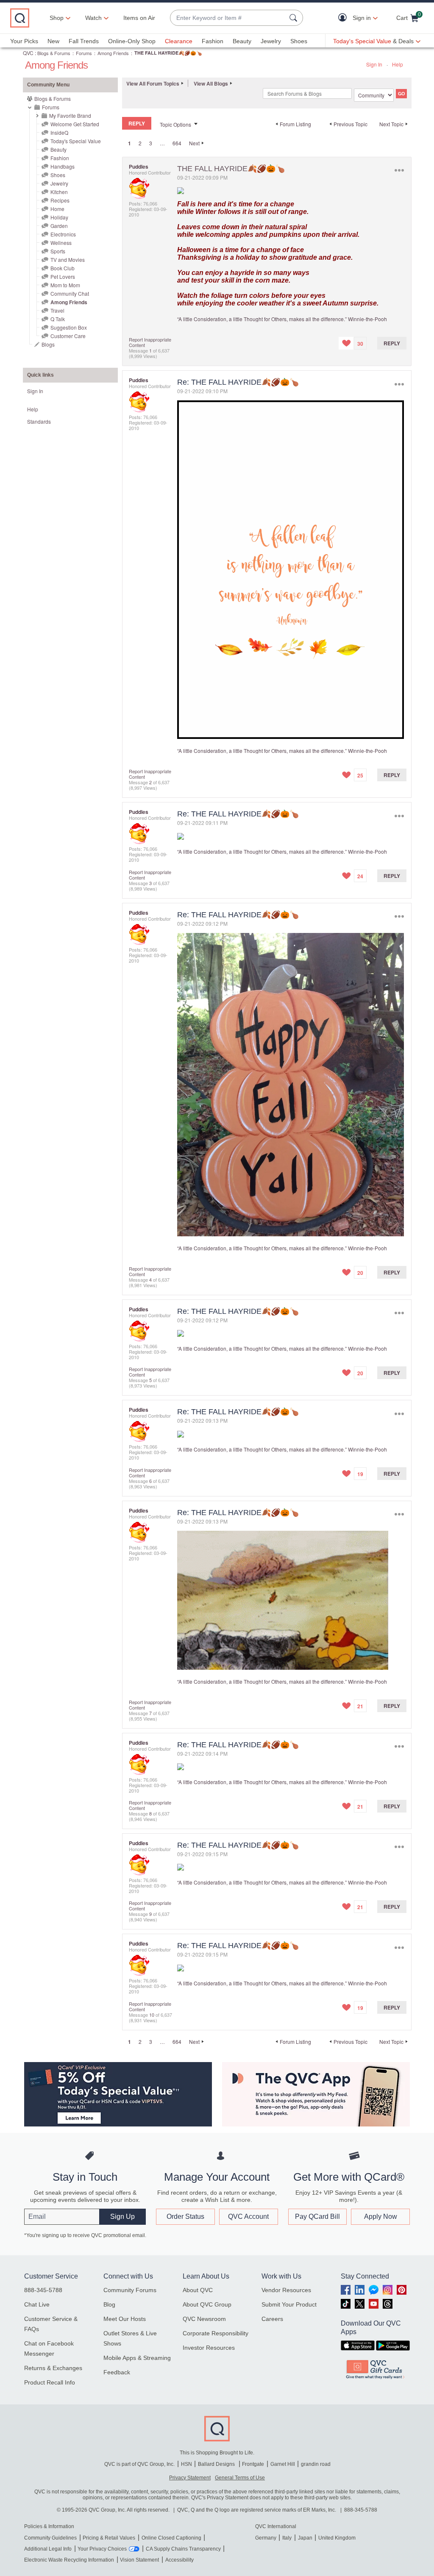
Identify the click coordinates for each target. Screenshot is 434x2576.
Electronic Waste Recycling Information (69, 2560)
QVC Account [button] (248, 2217)
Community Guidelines (50, 2538)
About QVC (198, 2290)
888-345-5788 (43, 2290)
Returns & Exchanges (53, 2368)
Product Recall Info (50, 2382)
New (53, 41)
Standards (39, 421)
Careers (272, 2319)
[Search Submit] (295, 18)
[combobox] (228, 18)
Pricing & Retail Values (109, 2538)
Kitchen (59, 192)
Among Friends (113, 53)
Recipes (60, 200)
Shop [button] (57, 18)
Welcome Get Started (75, 124)
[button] (344, 18)
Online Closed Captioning (171, 2538)
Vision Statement (139, 2560)
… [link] (162, 143)
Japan (305, 2538)
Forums (84, 53)
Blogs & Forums (54, 53)
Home (57, 209)
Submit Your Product (289, 2304)
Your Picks (24, 41)
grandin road (316, 2464)
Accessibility (179, 2560)
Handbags (63, 166)
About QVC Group (207, 2304)
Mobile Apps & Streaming (137, 2358)
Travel (57, 310)
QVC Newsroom (204, 2319)
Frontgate (253, 2464)
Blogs (48, 344)
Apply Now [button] (381, 2217)
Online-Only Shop (132, 41)
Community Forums (130, 2290)
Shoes (299, 41)
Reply (392, 343)
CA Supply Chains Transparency (183, 2549)
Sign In (374, 64)
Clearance (179, 41)
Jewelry (271, 41)
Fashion (213, 41)
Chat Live (37, 2304)
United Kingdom (337, 2538)
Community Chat (70, 293)
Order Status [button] (185, 2217)
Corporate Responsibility (216, 2333)
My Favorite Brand (70, 115)
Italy (287, 2538)
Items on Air (139, 18)
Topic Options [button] (175, 124)
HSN (186, 2464)
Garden (59, 226)
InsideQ (59, 132)
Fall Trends (84, 41)
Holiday (59, 217)
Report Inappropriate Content (150, 342)
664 (177, 143)
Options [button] (399, 171)
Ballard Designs (217, 2464)
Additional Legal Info (48, 2549)
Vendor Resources (286, 2290)
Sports (58, 251)
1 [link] (129, 143)
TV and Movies (68, 260)
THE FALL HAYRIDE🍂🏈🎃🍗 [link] (168, 53)
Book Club (63, 268)
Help (398, 64)
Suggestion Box (69, 327)
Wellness (61, 243)
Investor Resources (209, 2348)
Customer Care (68, 336)
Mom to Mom (65, 285)
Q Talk (58, 319)
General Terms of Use (240, 2478)
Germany (266, 2538)
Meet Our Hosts (125, 2319)
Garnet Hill (283, 2464)
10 (152, 2015)
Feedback (117, 2372)
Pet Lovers (63, 276)
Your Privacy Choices (102, 2549)
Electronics (63, 234)
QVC (28, 53)
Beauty (242, 41)
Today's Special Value (76, 141)
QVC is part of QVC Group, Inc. (139, 2464)
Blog (109, 2304)
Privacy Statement (190, 2478)
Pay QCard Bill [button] (317, 2217)
